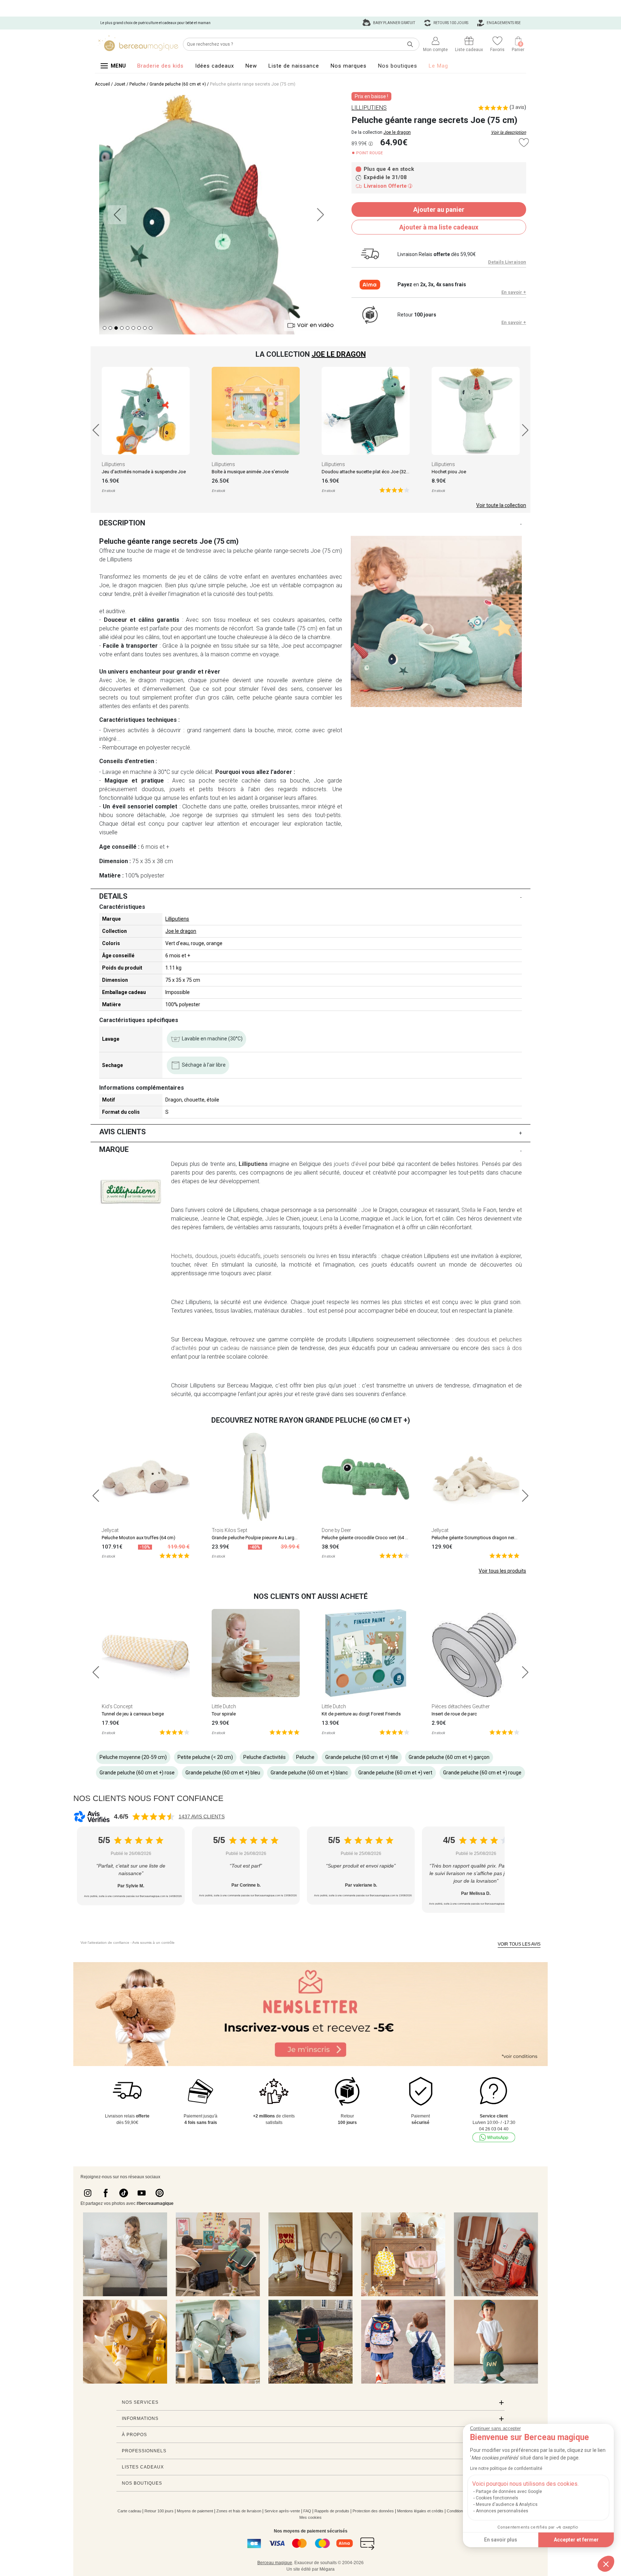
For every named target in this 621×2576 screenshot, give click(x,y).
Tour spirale (224, 1714)
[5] (394, 490)
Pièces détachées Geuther (461, 1706)
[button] (606, 2564)
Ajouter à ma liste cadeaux (439, 227)
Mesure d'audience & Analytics (507, 2504)
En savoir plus (501, 2540)
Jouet (120, 84)
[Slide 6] (139, 328)
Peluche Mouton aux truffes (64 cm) (139, 1538)
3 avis (518, 107)
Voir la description (509, 132)
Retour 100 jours (159, 2511)
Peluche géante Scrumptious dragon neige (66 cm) (484, 1538)
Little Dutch (224, 1706)
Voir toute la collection (501, 505)
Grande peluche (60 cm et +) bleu (223, 1773)
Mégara (327, 2569)
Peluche (137, 84)
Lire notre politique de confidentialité (506, 2468)
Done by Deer (336, 1530)
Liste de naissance (294, 66)
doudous (206, 1256)
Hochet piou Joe (449, 472)
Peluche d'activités (264, 1757)
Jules (272, 1219)
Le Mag (438, 66)
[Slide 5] (133, 328)
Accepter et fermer (576, 2540)
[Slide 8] (151, 328)
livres (323, 1256)
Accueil (102, 84)
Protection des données (373, 2511)
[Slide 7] (145, 328)
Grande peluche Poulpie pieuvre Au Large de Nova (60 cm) (272, 1538)
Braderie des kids (160, 66)
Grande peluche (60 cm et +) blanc (309, 1773)
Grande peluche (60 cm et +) (178, 84)
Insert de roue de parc (454, 1714)
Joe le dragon (397, 132)
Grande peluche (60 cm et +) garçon (449, 1757)
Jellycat (110, 1530)
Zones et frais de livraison (239, 2511)
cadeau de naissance (248, 1348)
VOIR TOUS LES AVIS (519, 1944)
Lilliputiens (113, 464)
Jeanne (210, 1219)
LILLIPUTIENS (369, 108)
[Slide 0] (105, 328)
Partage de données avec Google (509, 2491)
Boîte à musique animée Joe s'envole (250, 472)
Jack (398, 1219)
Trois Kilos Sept (229, 1530)
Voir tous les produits (502, 1571)
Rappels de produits (332, 2511)
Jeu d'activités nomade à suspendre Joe (144, 472)
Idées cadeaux (215, 66)
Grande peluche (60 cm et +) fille (362, 1757)
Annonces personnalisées (502, 2511)
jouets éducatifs (241, 1256)
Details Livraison (507, 262)
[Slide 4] (128, 328)
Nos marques (349, 66)
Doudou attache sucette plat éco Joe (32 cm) (369, 472)
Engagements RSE (503, 23)
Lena (326, 1219)
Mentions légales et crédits (420, 2511)
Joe (366, 1210)
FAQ (307, 2511)
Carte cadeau (129, 2511)
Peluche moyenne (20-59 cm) (133, 1757)
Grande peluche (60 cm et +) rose (137, 1773)
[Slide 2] (116, 328)
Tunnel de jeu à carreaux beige (133, 1714)
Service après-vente (282, 2511)
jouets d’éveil (350, 1164)
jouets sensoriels (285, 1256)
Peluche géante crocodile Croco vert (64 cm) (367, 1538)
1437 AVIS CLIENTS (202, 1816)
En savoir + (514, 292)
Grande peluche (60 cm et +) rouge (482, 1773)
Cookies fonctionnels (497, 2498)
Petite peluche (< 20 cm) (205, 1757)
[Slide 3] (122, 328)
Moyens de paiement (195, 2511)
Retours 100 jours (450, 23)
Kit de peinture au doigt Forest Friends (361, 1714)
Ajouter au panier (439, 209)
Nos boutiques (398, 66)
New (251, 66)
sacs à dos (507, 1348)
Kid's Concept (117, 1706)
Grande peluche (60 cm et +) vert (395, 1773)
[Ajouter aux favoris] (524, 143)
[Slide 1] (110, 328)
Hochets (182, 1256)
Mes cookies (310, 2517)
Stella (468, 1210)
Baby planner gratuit (394, 23)
